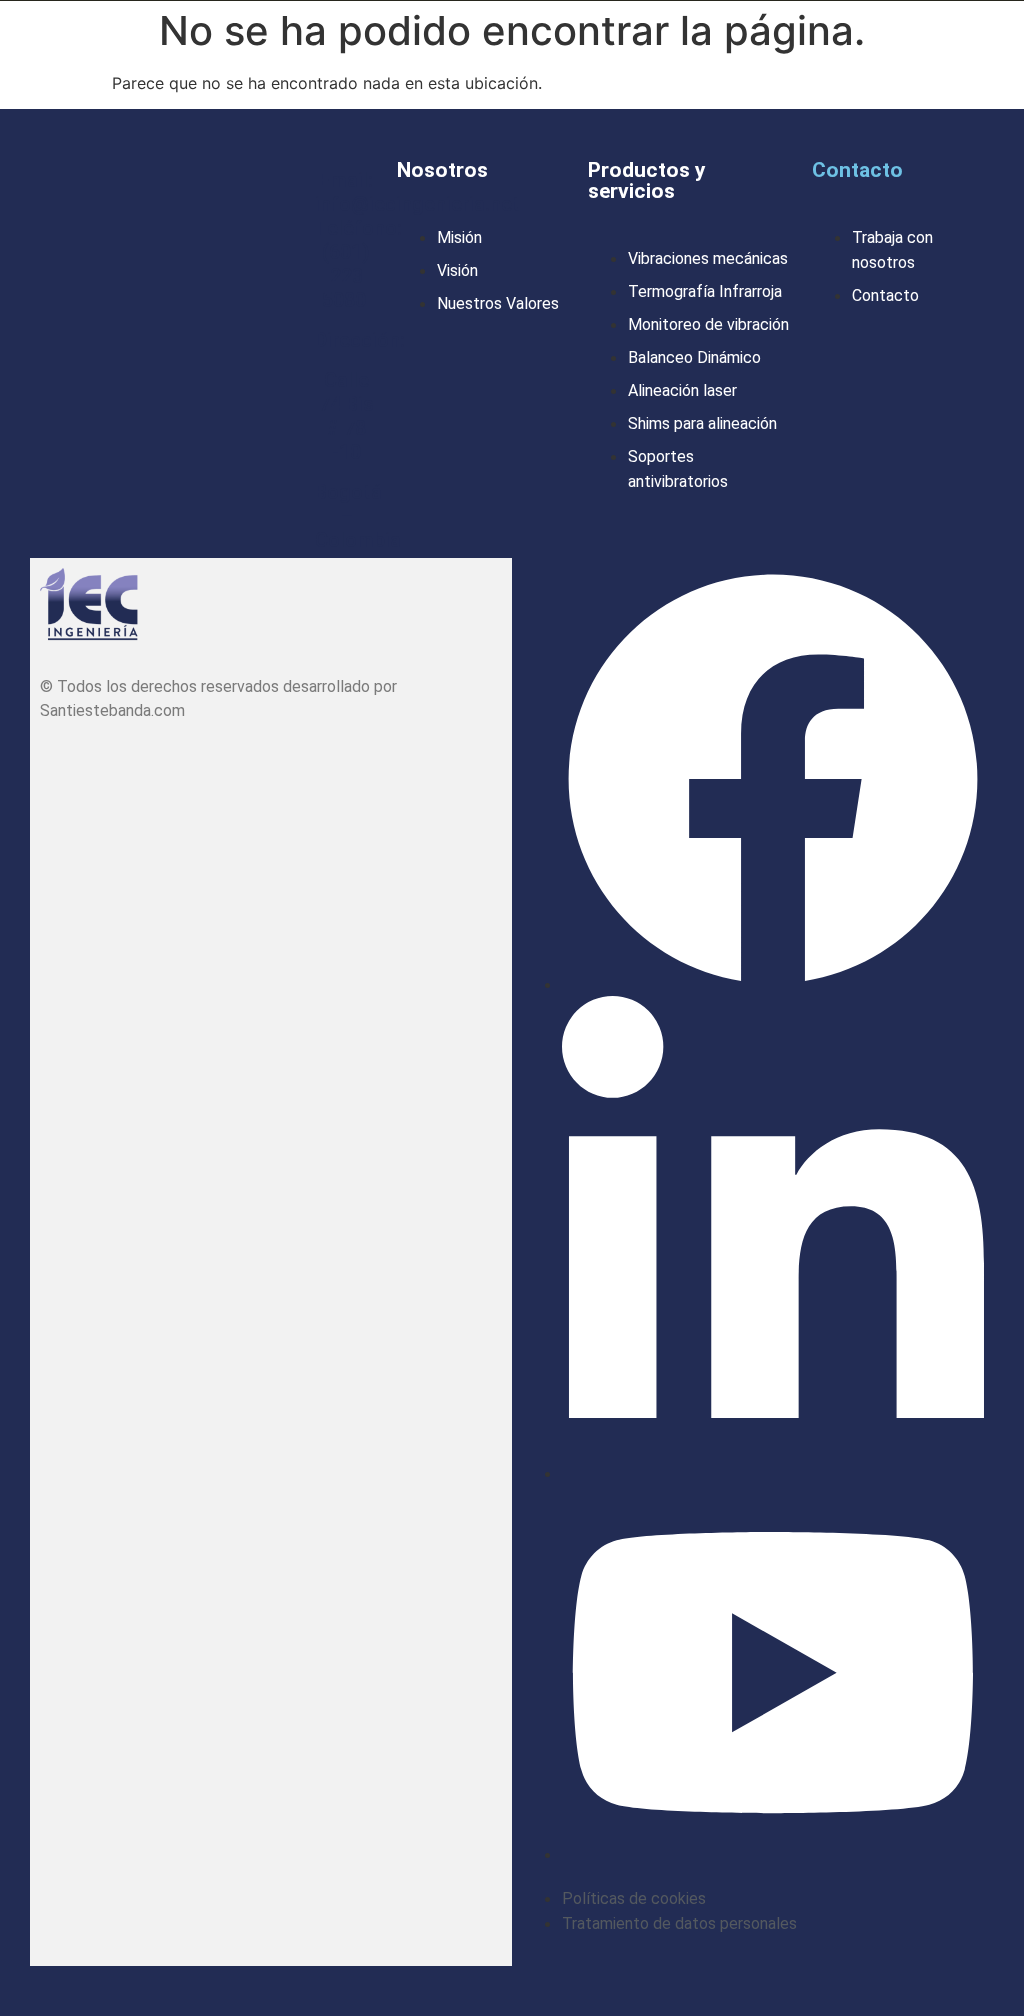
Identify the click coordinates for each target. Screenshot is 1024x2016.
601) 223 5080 (346, 276)
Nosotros (442, 170)
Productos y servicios (647, 180)
